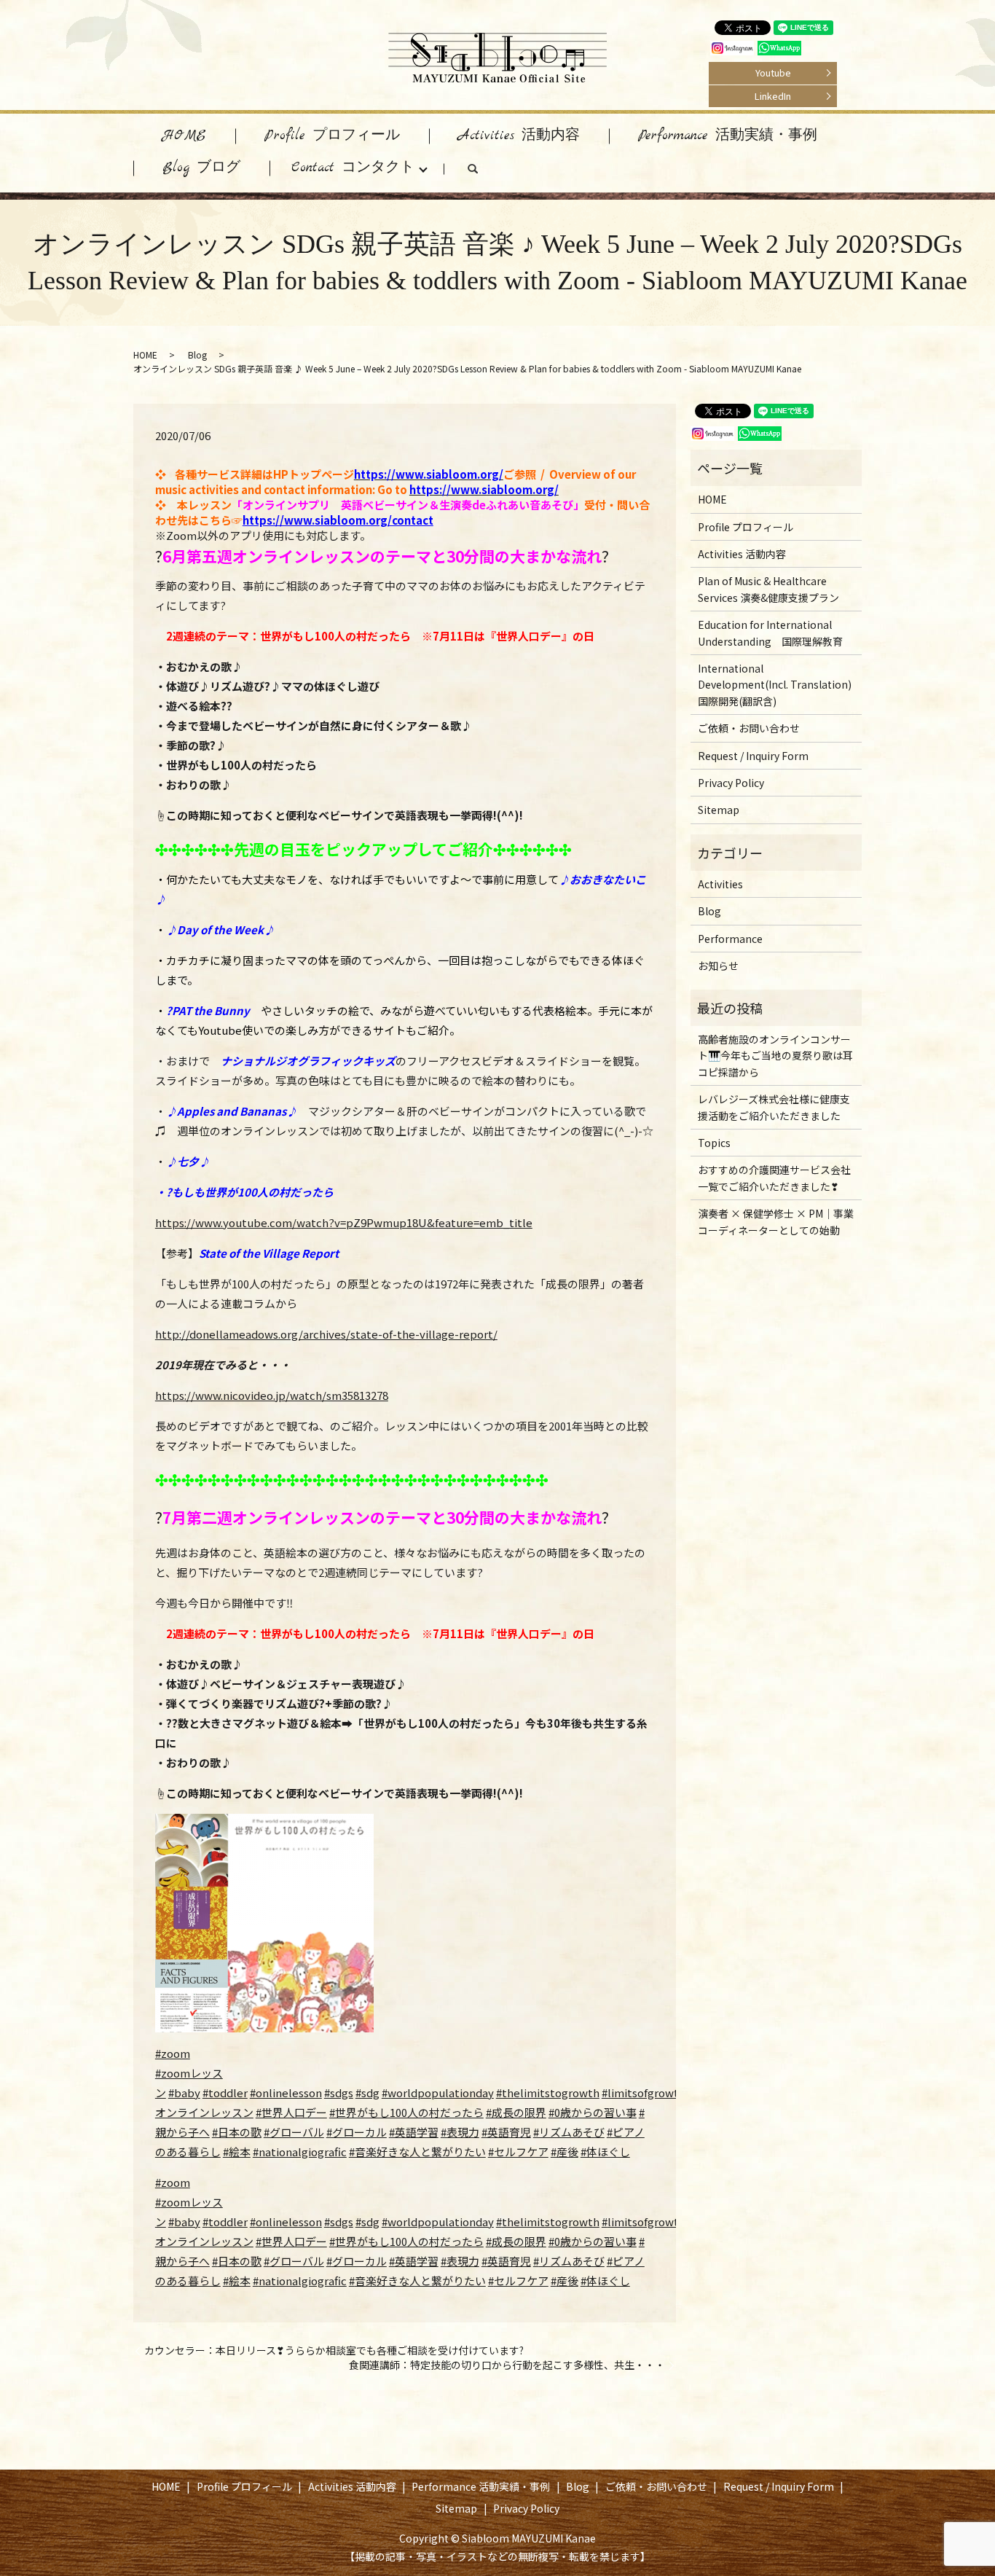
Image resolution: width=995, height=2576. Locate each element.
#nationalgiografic (300, 2152)
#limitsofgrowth (644, 2092)
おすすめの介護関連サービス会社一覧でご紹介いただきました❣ (774, 1178)
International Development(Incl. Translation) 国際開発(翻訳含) (775, 685)
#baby (184, 2092)
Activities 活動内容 (519, 136)
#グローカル (357, 2132)
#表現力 (460, 2132)
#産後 (565, 2152)
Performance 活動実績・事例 (728, 136)
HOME (184, 136)
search (487, 172)
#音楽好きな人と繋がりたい (417, 2152)
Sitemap (719, 810)
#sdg (367, 2092)
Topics (714, 1143)
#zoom (173, 2053)
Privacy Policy (731, 783)
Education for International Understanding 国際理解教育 (770, 633)
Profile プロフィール (332, 136)
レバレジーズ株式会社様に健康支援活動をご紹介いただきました (774, 1107)
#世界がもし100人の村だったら (406, 2112)
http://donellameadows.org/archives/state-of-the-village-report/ (326, 1334)
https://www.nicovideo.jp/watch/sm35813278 (272, 1395)
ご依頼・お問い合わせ (749, 728)
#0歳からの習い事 (593, 2112)
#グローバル (294, 2132)
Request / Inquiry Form (753, 756)
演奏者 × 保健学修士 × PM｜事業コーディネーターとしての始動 (776, 1221)
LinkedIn (773, 96)
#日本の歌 (237, 2132)
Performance (730, 939)
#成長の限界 (516, 2112)
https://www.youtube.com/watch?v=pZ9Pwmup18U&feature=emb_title (344, 1222)
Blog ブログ (201, 168)
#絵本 (237, 2152)
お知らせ (718, 966)
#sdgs (339, 2092)
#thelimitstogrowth (548, 2092)
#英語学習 (414, 2132)
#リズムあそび (569, 2132)
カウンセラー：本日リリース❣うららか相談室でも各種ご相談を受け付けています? (334, 2350)
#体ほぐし (605, 2152)
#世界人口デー (291, 2112)
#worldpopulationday (438, 2092)
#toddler (225, 2092)
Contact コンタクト (353, 168)
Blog (197, 355)
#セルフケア (518, 2152)
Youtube (773, 73)
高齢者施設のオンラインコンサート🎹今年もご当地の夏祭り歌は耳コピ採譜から (775, 1056)
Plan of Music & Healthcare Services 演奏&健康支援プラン (768, 589)
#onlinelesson (286, 2092)
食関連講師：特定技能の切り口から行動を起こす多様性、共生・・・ (507, 2365)
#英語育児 (506, 2132)
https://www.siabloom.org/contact (338, 520)
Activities (720, 884)
